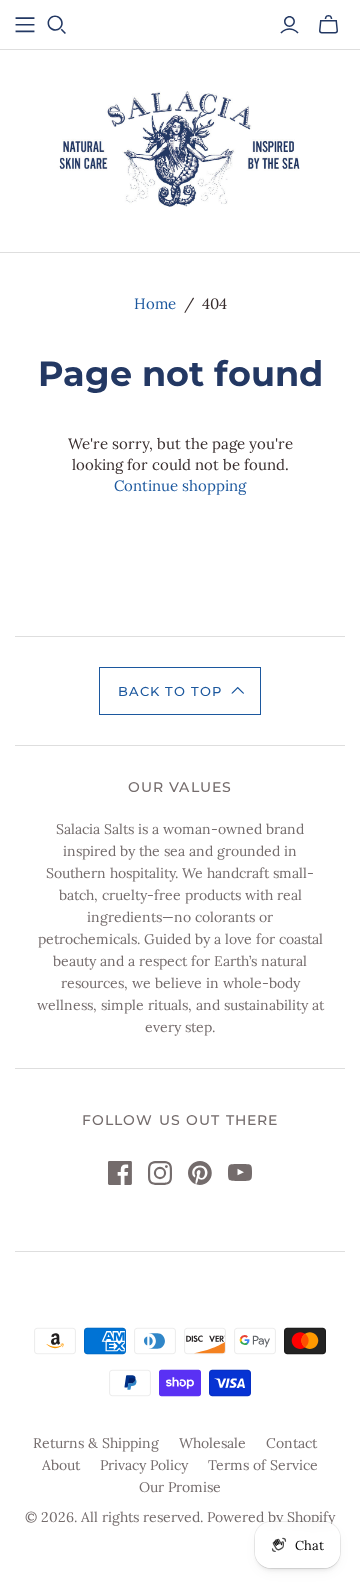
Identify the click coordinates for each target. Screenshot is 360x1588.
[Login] (289, 25)
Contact (291, 1443)
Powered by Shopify (271, 1517)
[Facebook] (120, 1173)
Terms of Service (263, 1465)
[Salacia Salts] (180, 147)
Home (155, 303)
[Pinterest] (200, 1173)
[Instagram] (160, 1173)
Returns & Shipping (96, 1443)
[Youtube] (240, 1173)
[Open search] (57, 25)
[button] (180, 691)
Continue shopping (180, 485)
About (61, 1465)
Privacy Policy (144, 1465)
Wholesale (212, 1443)
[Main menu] (25, 25)
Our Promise (180, 1487)
